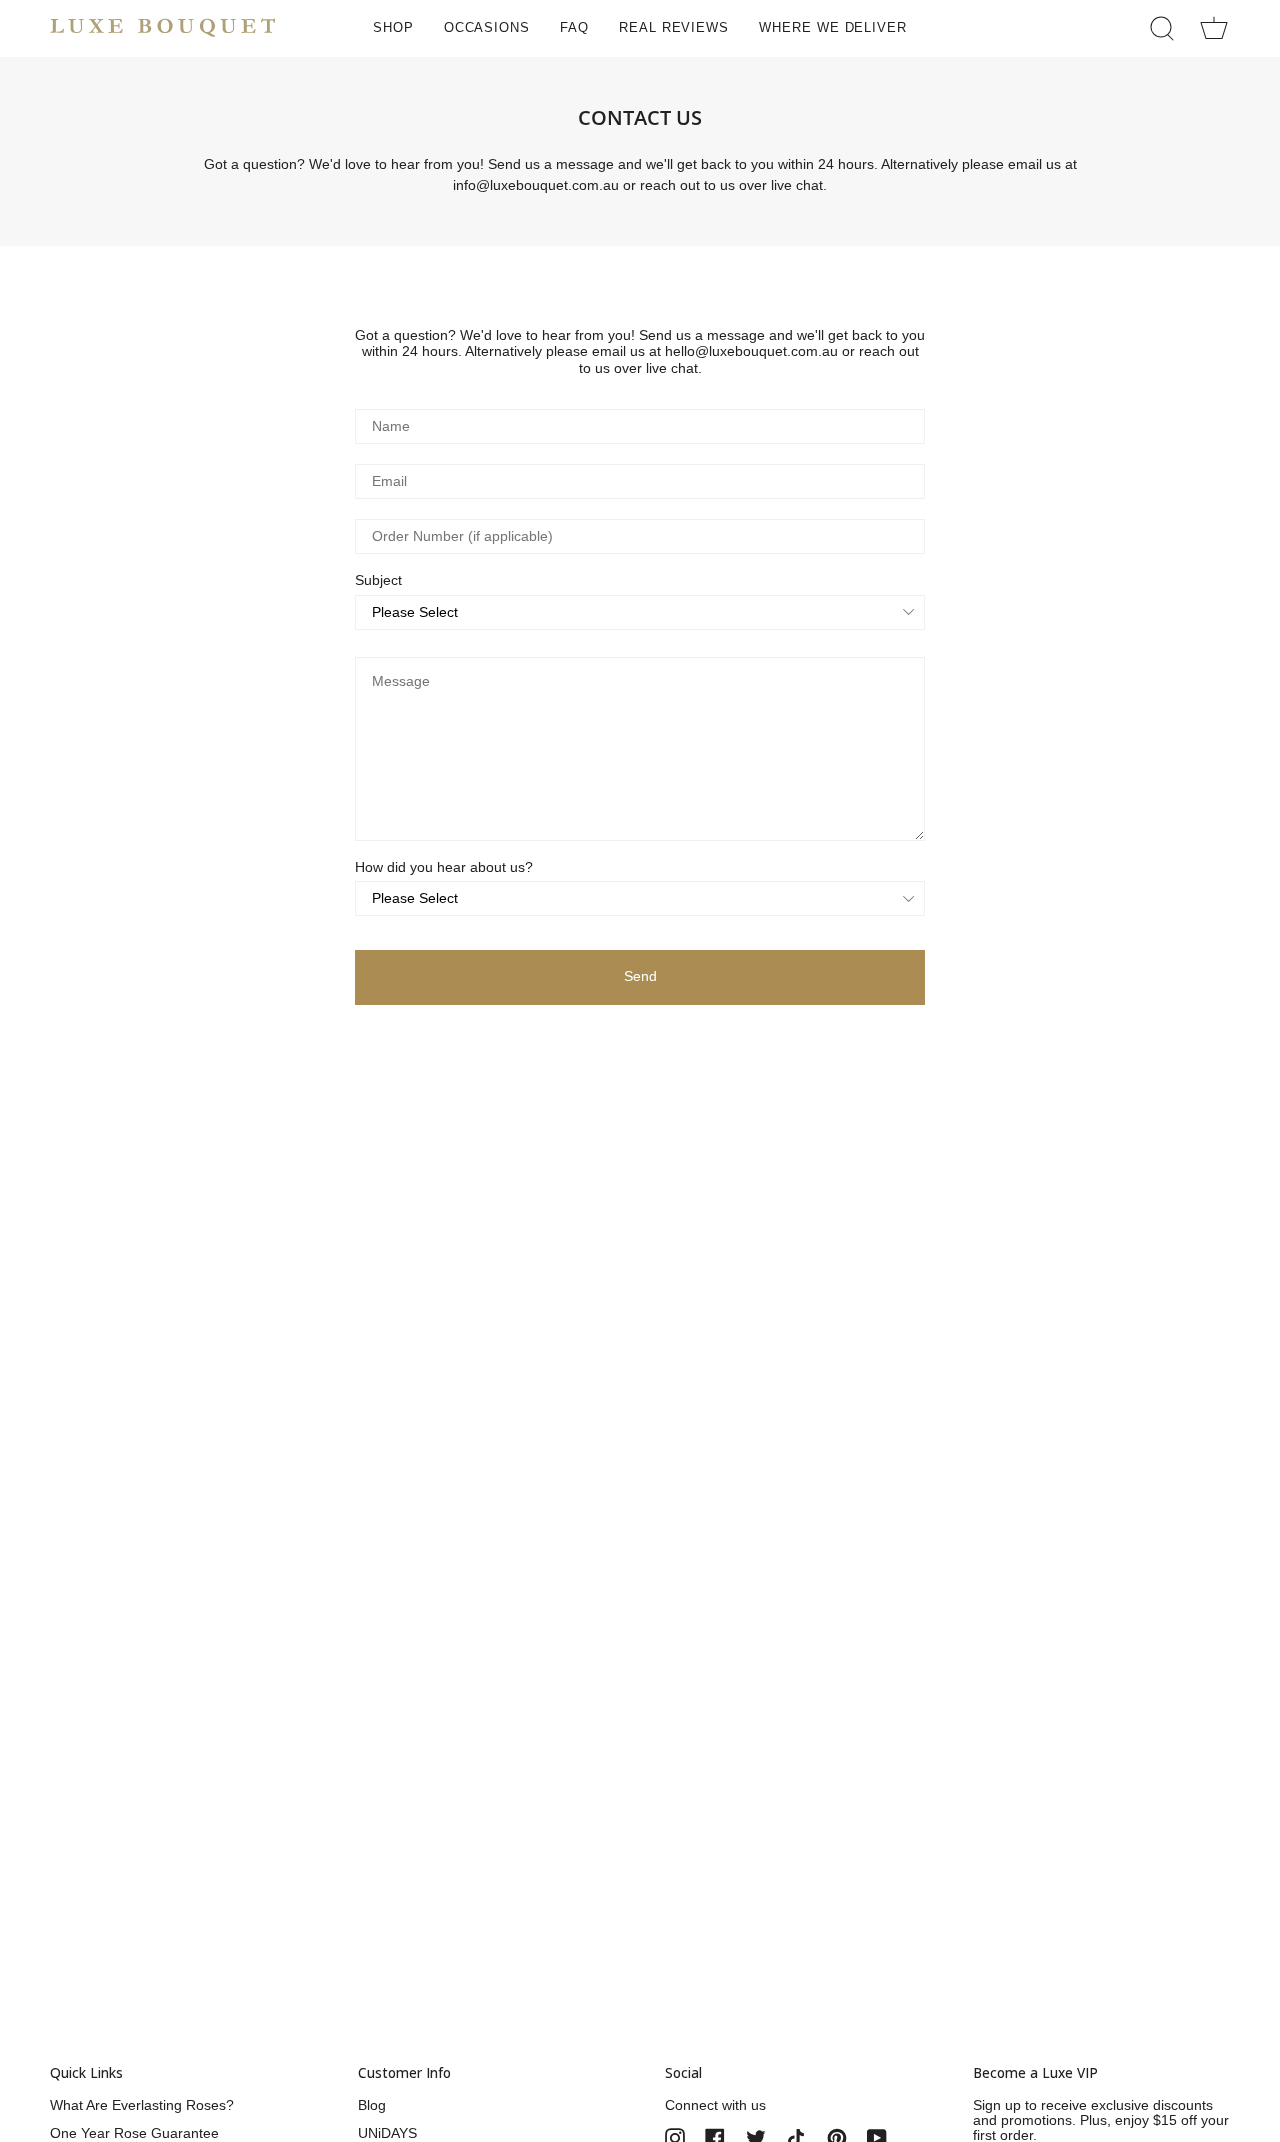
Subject (378, 581)
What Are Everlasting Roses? (142, 2105)
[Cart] (1214, 28)
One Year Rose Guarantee (134, 2133)
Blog (372, 2105)
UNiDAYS (387, 2133)
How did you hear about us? (444, 868)
